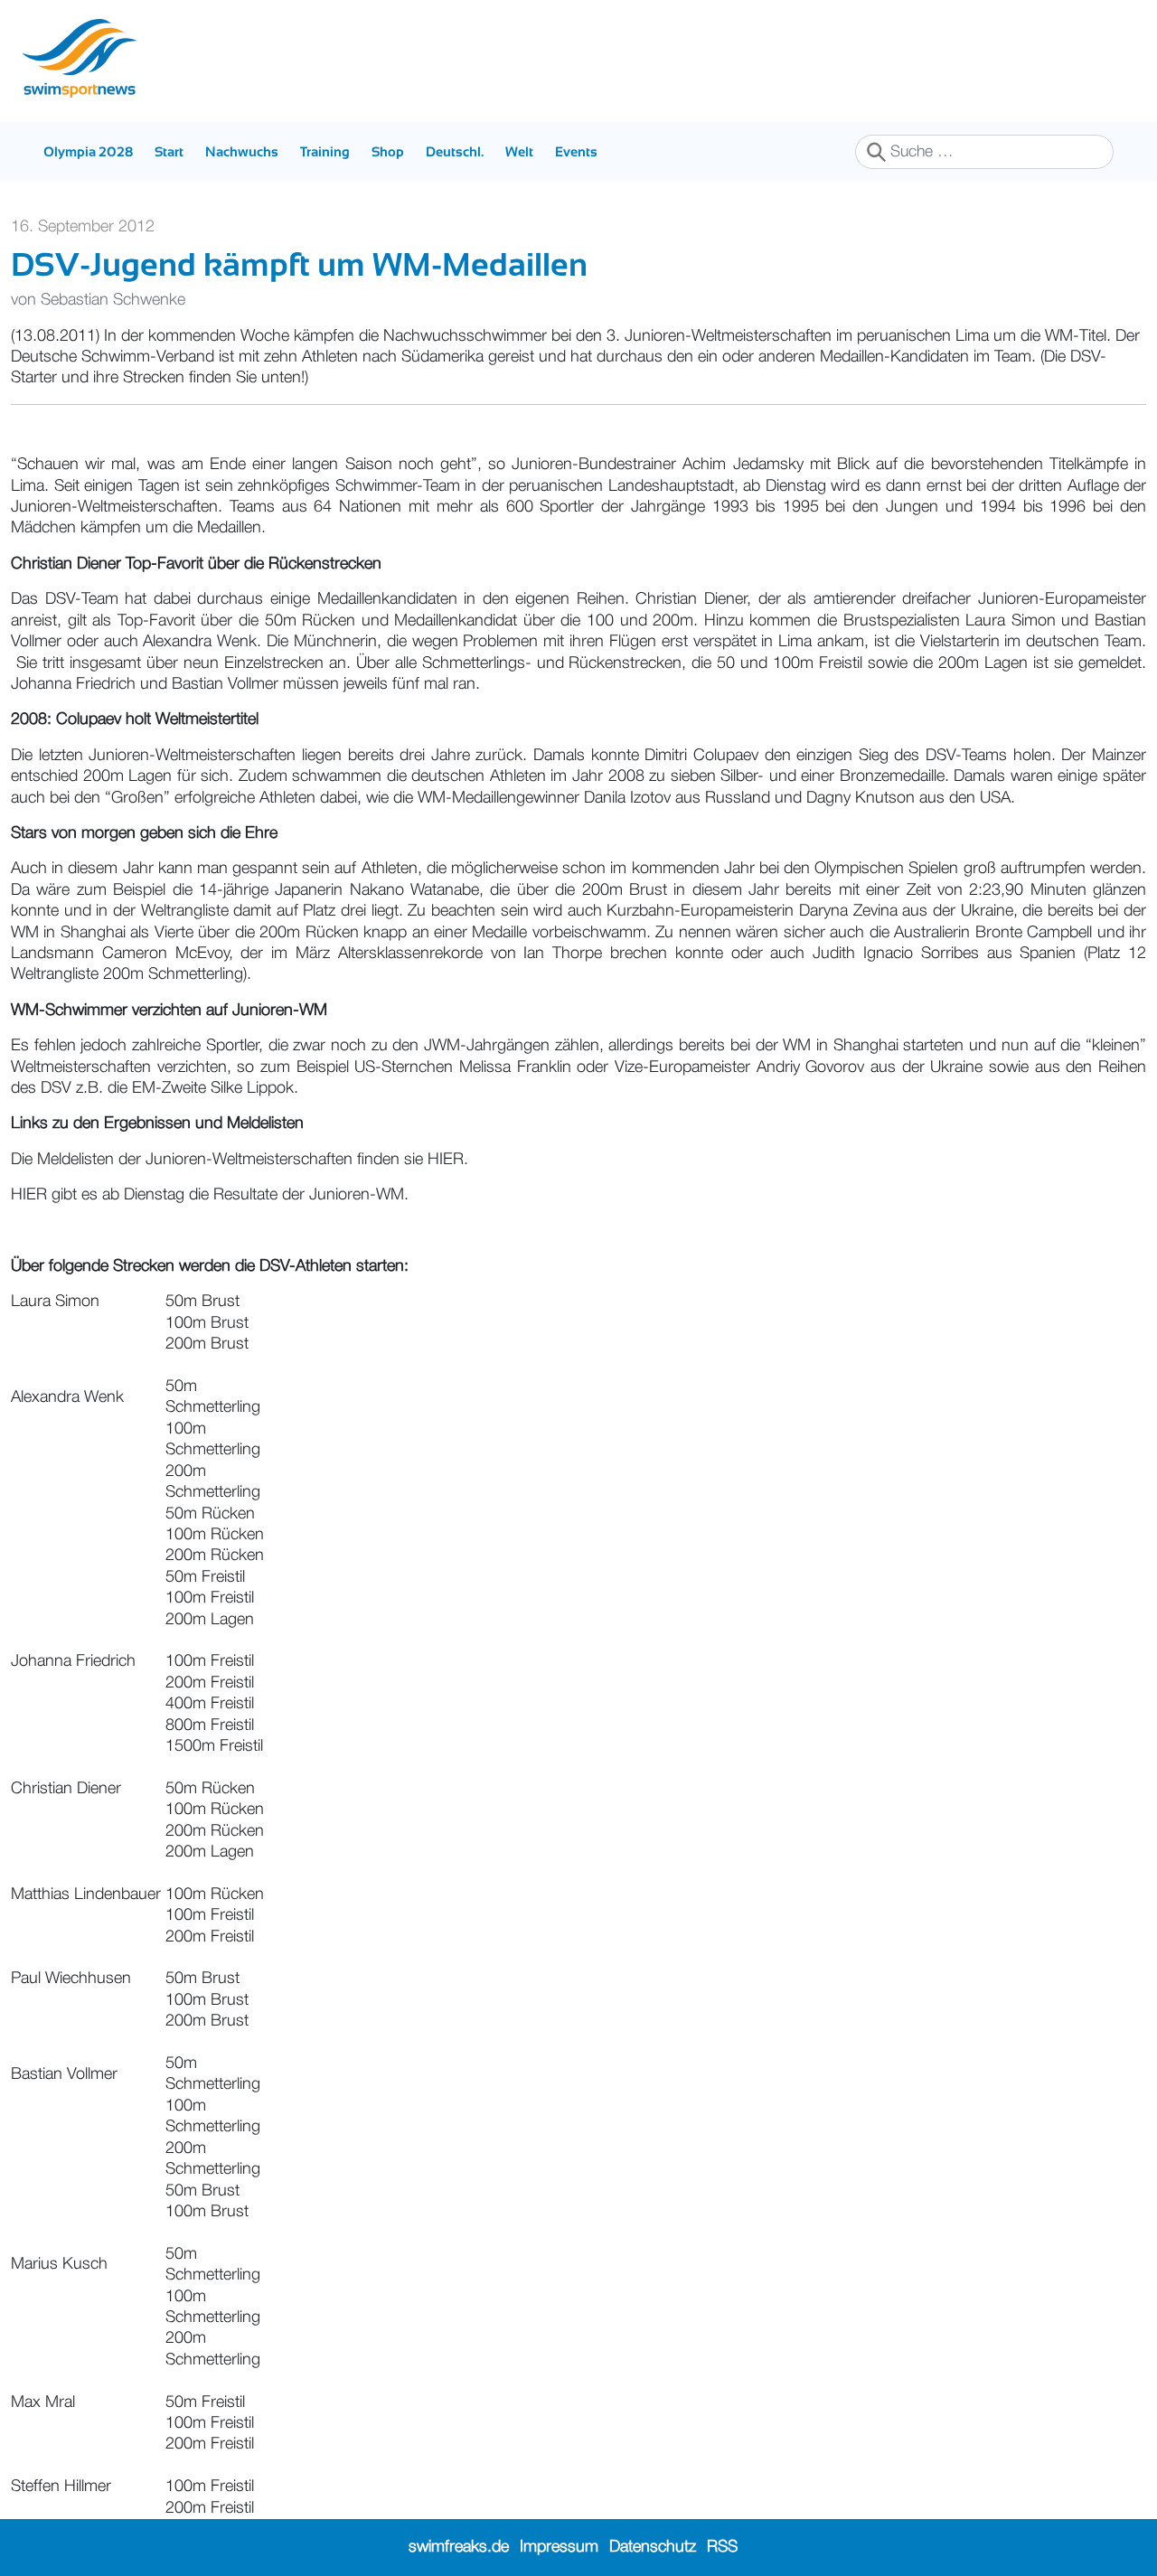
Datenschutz (653, 2547)
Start (169, 151)
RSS (722, 2547)
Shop (388, 151)
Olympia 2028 (88, 151)
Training (325, 151)
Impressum (559, 2547)
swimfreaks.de (459, 2547)
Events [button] (576, 151)
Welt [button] (519, 151)
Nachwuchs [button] (242, 151)
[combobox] (984, 152)
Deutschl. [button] (455, 151)
